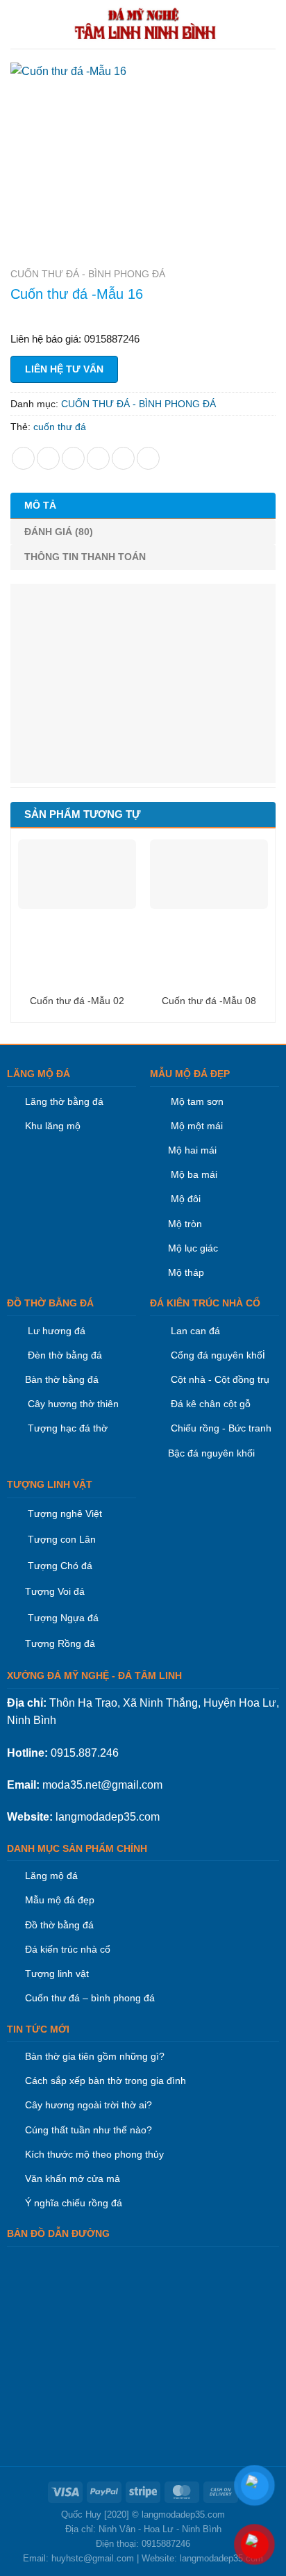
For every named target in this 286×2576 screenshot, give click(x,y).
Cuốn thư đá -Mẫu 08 (209, 1001)
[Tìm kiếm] (270, 24)
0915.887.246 (85, 1753)
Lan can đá (194, 1331)
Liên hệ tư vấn (64, 369)
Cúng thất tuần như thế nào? (89, 2130)
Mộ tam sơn (197, 1101)
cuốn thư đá (60, 427)
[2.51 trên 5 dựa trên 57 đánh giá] (143, 315)
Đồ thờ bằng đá (59, 1925)
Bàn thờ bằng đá (62, 1379)
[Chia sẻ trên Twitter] (73, 458)
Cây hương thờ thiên (73, 1404)
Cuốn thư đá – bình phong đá (90, 1998)
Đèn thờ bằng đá (64, 1355)
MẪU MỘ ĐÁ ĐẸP (190, 1074)
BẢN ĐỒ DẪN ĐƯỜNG (58, 2233)
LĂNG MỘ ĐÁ (39, 1074)
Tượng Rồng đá (60, 1643)
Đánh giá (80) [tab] (59, 532)
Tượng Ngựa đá (63, 1618)
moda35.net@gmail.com (102, 1785)
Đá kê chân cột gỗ (211, 1404)
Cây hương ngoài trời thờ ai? (89, 2105)
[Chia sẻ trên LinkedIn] (148, 458)
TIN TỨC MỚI (38, 2029)
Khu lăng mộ (53, 1126)
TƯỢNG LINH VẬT (50, 1484)
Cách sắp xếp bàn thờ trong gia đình (106, 2081)
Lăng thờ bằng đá (64, 1101)
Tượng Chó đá (60, 1566)
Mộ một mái (195, 1126)
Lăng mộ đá (51, 1876)
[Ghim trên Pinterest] (123, 458)
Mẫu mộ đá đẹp (60, 1900)
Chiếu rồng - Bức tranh (221, 1428)
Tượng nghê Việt (65, 1513)
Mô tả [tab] (40, 505)
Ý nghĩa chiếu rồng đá (74, 2203)
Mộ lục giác (193, 1248)
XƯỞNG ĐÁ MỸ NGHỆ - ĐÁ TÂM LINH (94, 1675)
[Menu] (19, 24)
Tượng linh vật (57, 1974)
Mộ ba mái (193, 1174)
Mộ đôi (186, 1199)
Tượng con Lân (60, 1539)
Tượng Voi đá (55, 1591)
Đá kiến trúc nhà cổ (68, 1949)
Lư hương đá (55, 1331)
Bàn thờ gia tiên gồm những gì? (95, 2056)
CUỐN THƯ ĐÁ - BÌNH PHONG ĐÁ (88, 274)
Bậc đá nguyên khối (211, 1453)
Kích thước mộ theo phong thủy (94, 2154)
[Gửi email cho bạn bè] (98, 458)
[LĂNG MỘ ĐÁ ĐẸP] (146, 24)
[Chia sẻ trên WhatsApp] (23, 458)
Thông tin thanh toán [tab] (85, 557)
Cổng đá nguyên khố (215, 1355)
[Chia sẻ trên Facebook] (48, 458)
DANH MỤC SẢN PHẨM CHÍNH (77, 1848)
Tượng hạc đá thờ (66, 1428)
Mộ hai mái (192, 1150)
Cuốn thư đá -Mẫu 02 (77, 1001)
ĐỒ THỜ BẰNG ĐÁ (50, 1303)
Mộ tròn (185, 1224)
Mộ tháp (186, 1272)
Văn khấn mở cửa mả (73, 2179)
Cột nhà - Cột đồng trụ (219, 1379)
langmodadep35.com (108, 1817)
